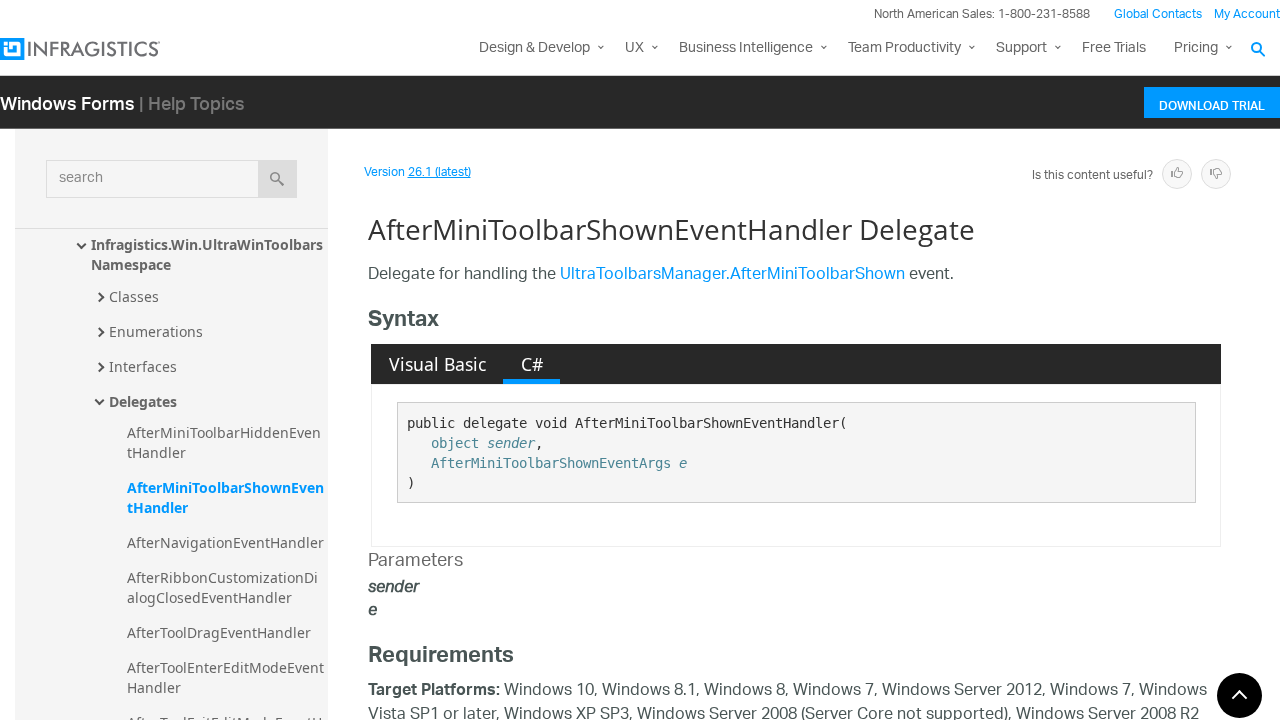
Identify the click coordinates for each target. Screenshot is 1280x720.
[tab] (437, 364)
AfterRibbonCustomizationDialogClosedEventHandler (222, 587)
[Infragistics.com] (100, 49)
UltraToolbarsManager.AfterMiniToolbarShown (732, 275)
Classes (134, 296)
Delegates (143, 401)
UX (634, 48)
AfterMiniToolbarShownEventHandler (225, 497)
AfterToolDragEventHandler (219, 632)
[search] (277, 179)
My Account (1247, 14)
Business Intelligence (746, 48)
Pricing (1196, 48)
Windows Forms (67, 102)
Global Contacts (1158, 14)
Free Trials (1114, 48)
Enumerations (156, 331)
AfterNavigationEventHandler (225, 542)
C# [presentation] (532, 364)
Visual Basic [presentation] (437, 364)
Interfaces (143, 366)
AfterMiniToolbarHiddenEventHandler (224, 442)
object (455, 443)
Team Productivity (904, 48)
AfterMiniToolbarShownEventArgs (551, 463)
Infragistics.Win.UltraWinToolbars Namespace (209, 254)
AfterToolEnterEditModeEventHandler (225, 677)
